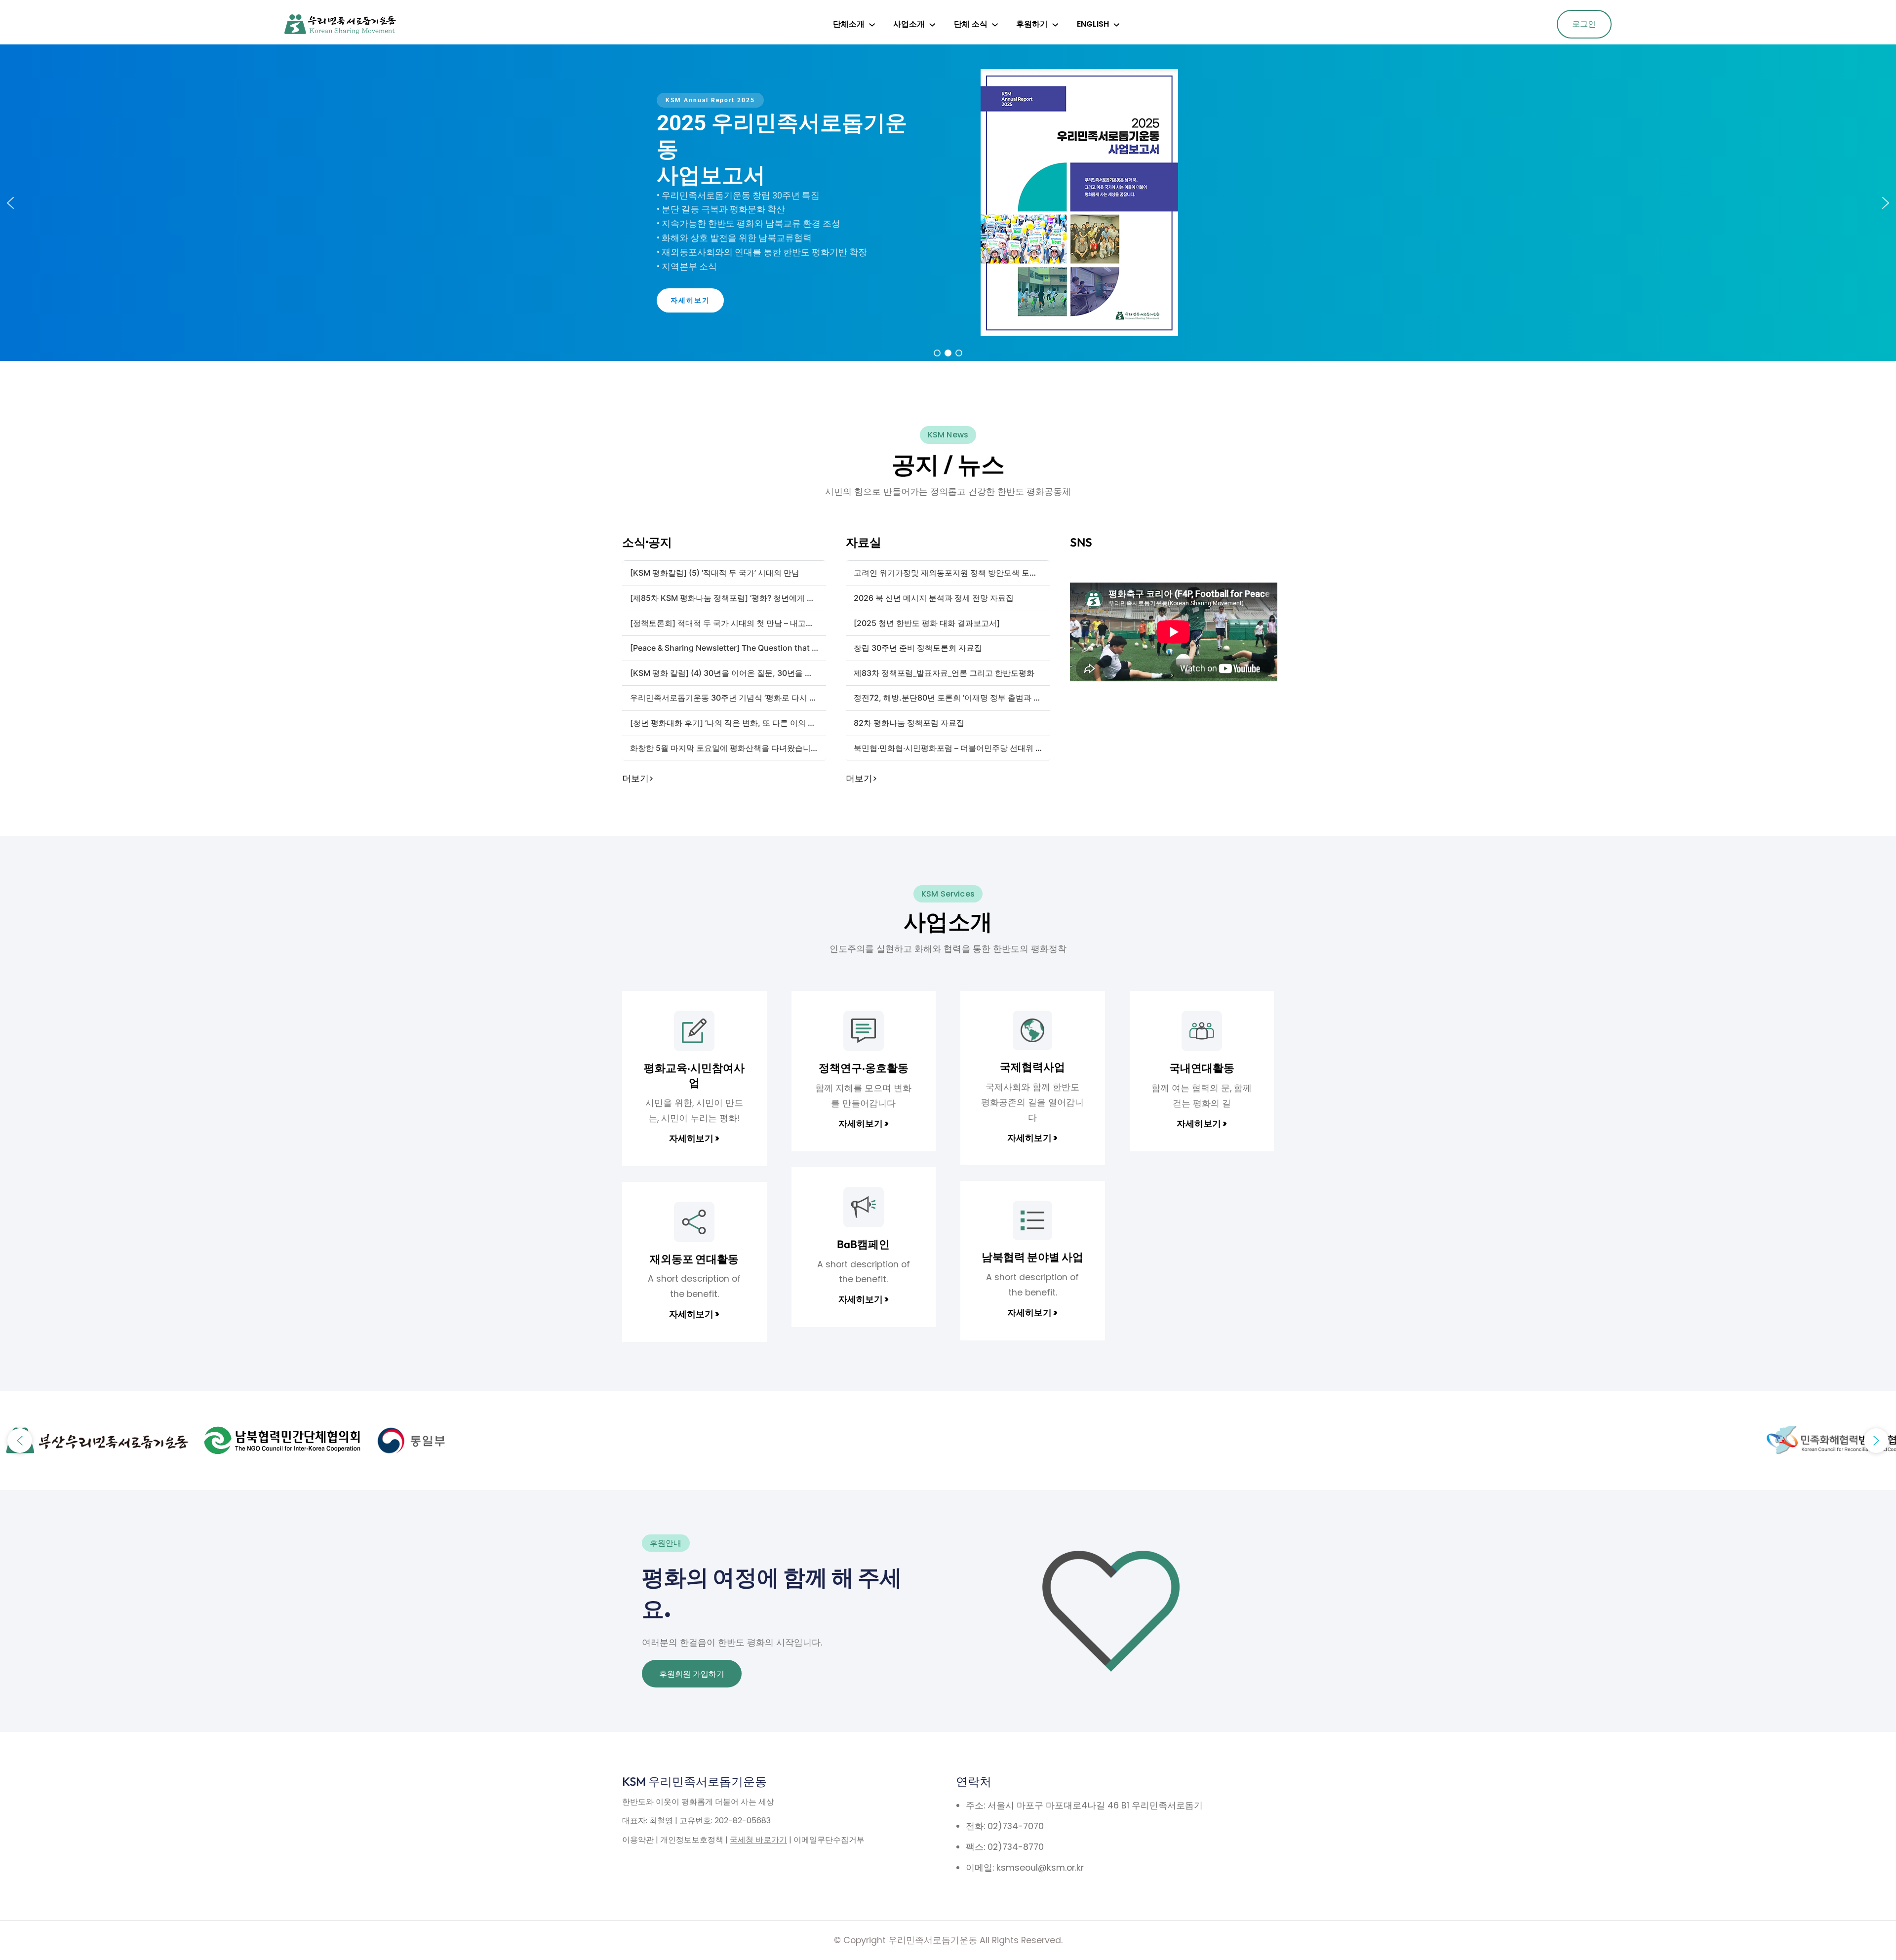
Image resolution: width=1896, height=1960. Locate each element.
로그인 (1584, 24)
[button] (10, 203)
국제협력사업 (1032, 1067)
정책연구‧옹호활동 (864, 1068)
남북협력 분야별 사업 (1032, 1257)
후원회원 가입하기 (692, 1674)
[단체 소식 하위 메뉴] (995, 24)
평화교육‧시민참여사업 (694, 1075)
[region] (948, 203)
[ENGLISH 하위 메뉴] (1116, 24)
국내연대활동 (1202, 1068)
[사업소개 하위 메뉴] (932, 24)
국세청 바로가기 (758, 1840)
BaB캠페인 (863, 1244)
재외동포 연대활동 (694, 1259)
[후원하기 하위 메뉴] (1055, 24)
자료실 (864, 542)
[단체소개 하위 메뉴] (872, 24)
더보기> (638, 779)
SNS (1081, 542)
